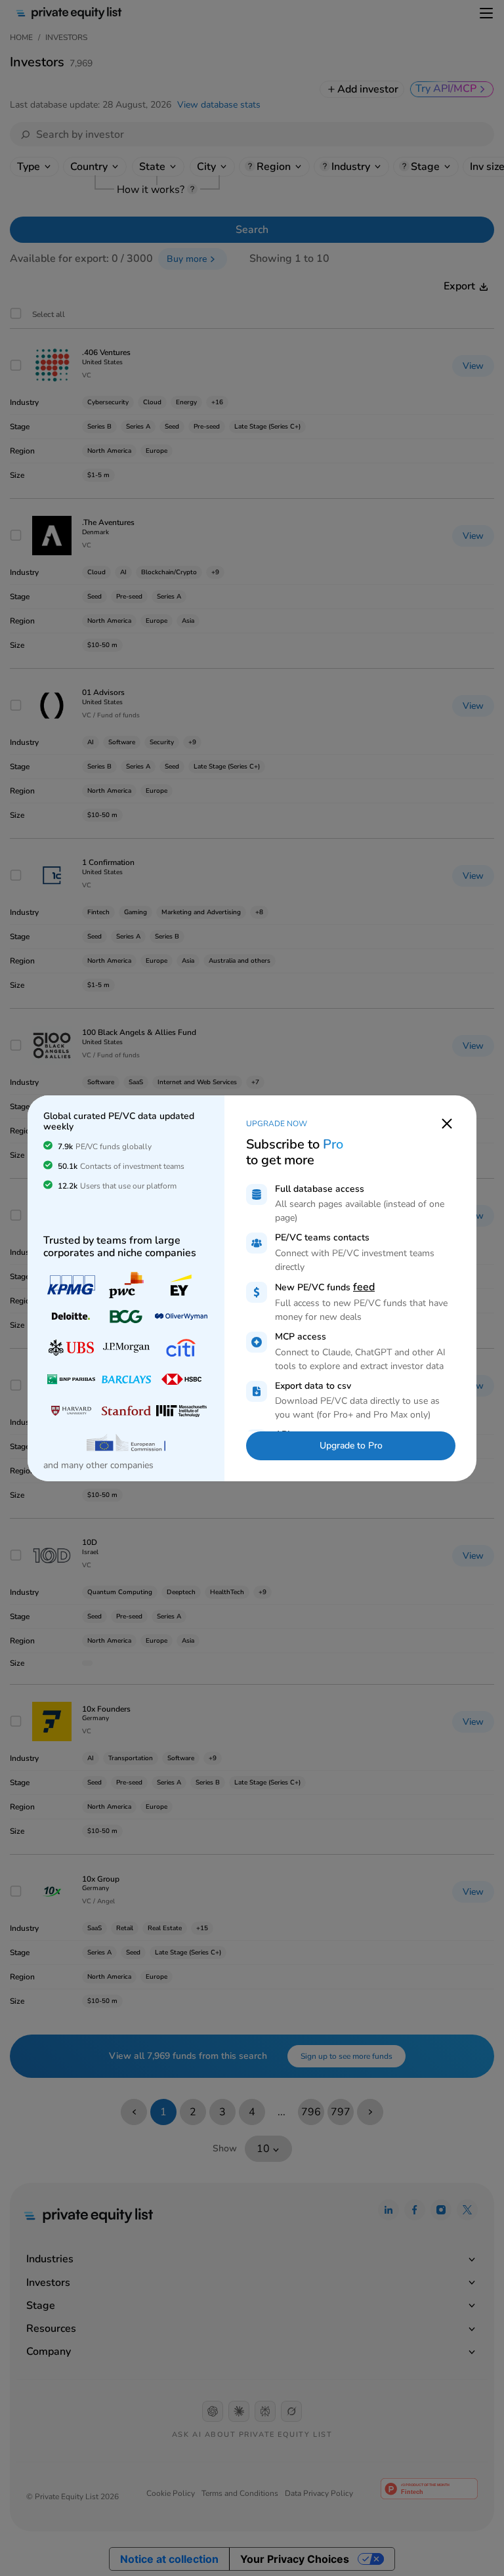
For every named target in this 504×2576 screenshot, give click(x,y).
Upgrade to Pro (351, 1446)
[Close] (447, 1123)
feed (364, 1287)
